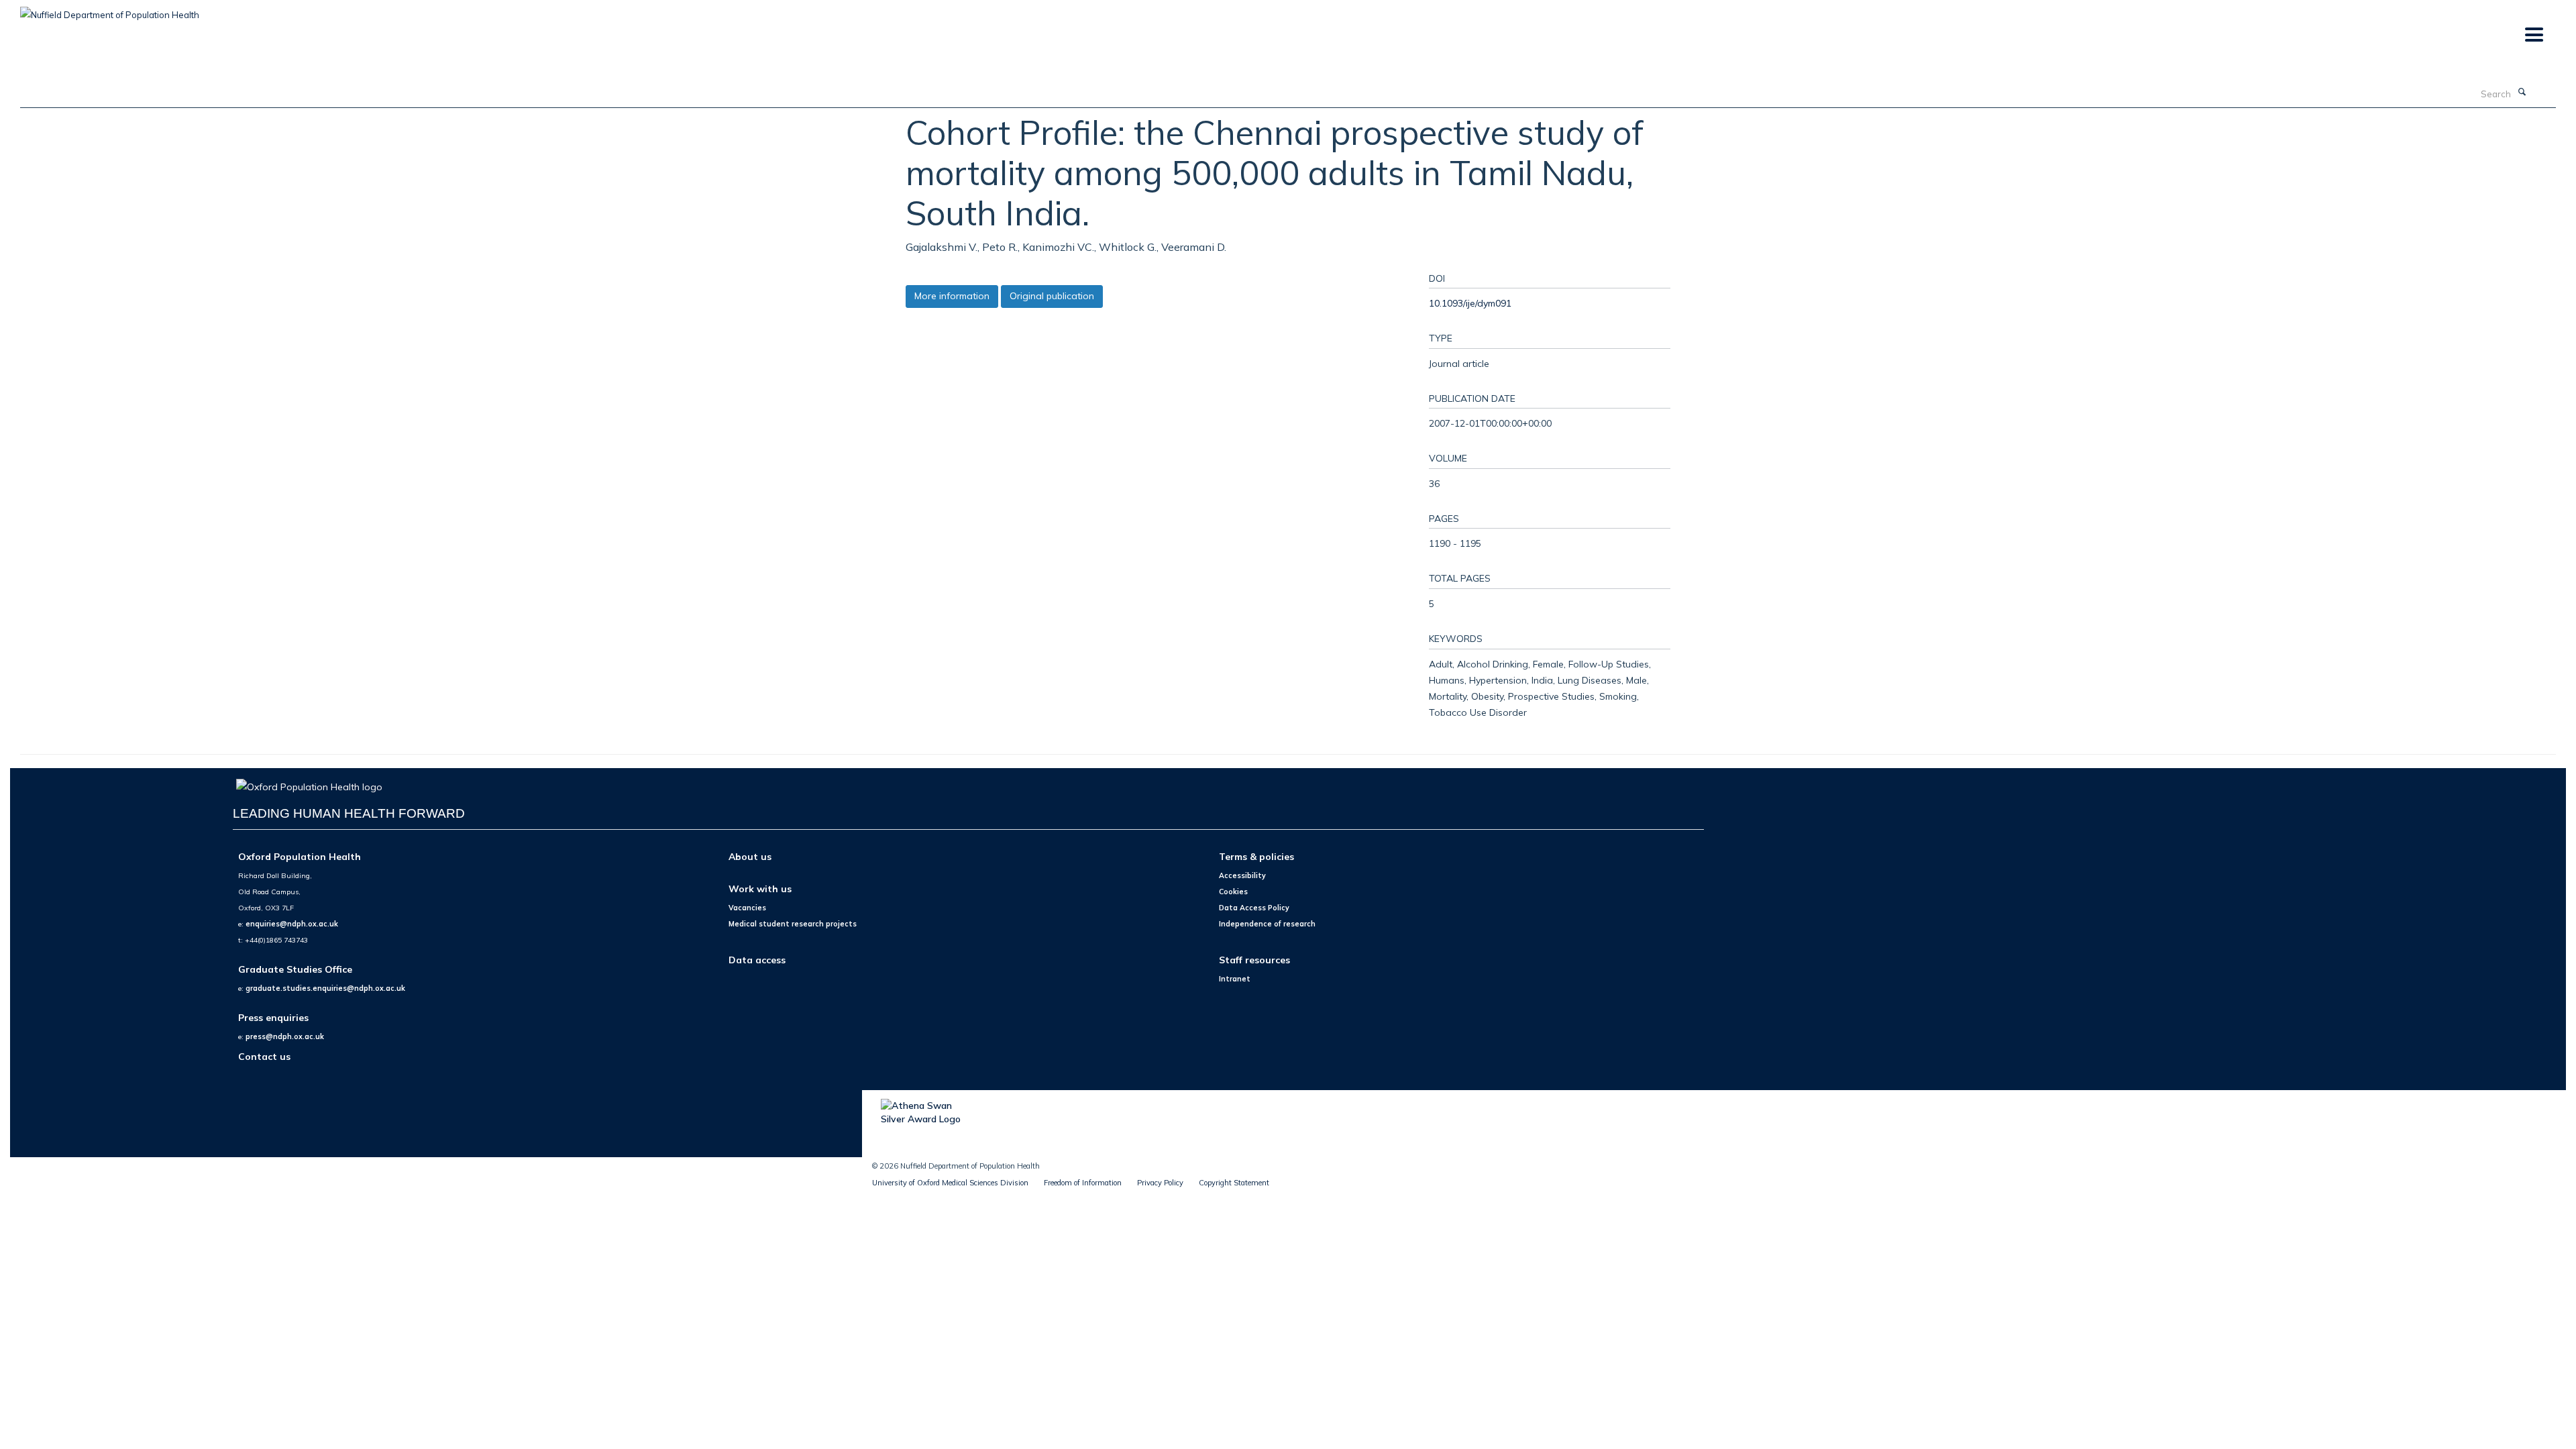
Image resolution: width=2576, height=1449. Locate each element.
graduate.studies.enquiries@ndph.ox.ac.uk (325, 988)
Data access (757, 960)
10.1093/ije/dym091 (1470, 303)
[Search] (2522, 93)
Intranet (1235, 979)
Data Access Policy (1254, 908)
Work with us (760, 889)
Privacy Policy (1160, 1183)
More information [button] (952, 296)
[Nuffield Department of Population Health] (110, 10)
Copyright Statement (1234, 1183)
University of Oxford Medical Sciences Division (950, 1183)
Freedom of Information (1083, 1183)
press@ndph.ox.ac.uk (285, 1036)
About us (750, 856)
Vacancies (747, 908)
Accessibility (1242, 875)
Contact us (264, 1056)
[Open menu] (2533, 35)
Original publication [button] (1052, 296)
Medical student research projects (793, 924)
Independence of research (1267, 924)
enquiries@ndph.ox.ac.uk (292, 924)
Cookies (1233, 892)
